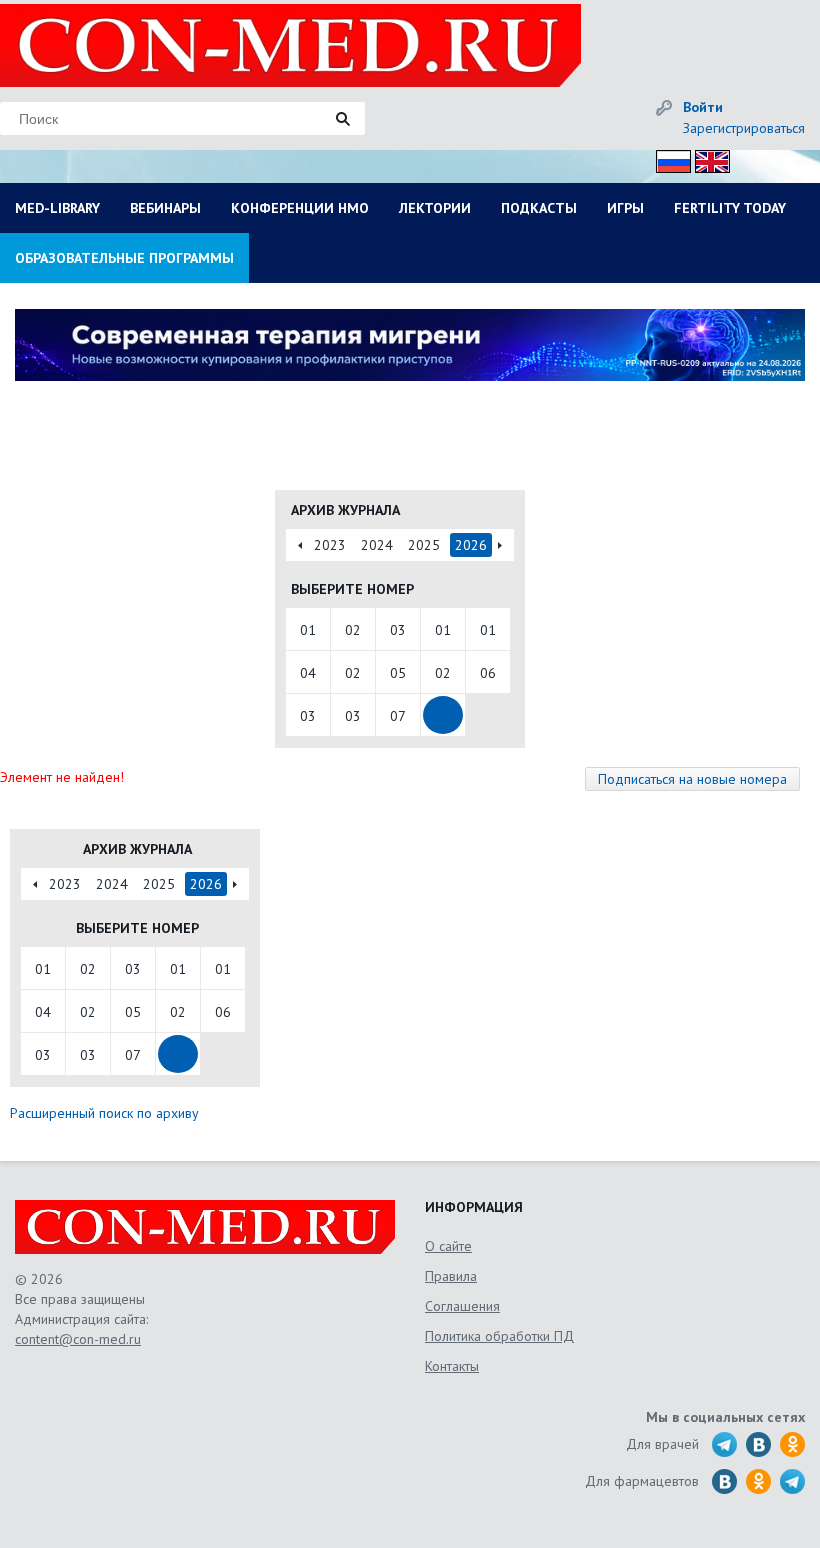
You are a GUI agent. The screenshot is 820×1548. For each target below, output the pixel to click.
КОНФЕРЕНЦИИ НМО (300, 208)
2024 (377, 545)
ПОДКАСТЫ (539, 208)
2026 (471, 545)
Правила (451, 1276)
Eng (707, 158)
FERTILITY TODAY (730, 208)
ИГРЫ (625, 208)
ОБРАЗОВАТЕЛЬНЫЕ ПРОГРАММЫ (124, 258)
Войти (703, 107)
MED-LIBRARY (57, 208)
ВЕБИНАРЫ (165, 208)
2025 (424, 545)
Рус (667, 158)
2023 (330, 545)
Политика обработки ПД (499, 1336)
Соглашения (462, 1306)
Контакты (452, 1366)
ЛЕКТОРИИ (435, 208)
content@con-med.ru (78, 1339)
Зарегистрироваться (744, 128)
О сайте (448, 1246)
